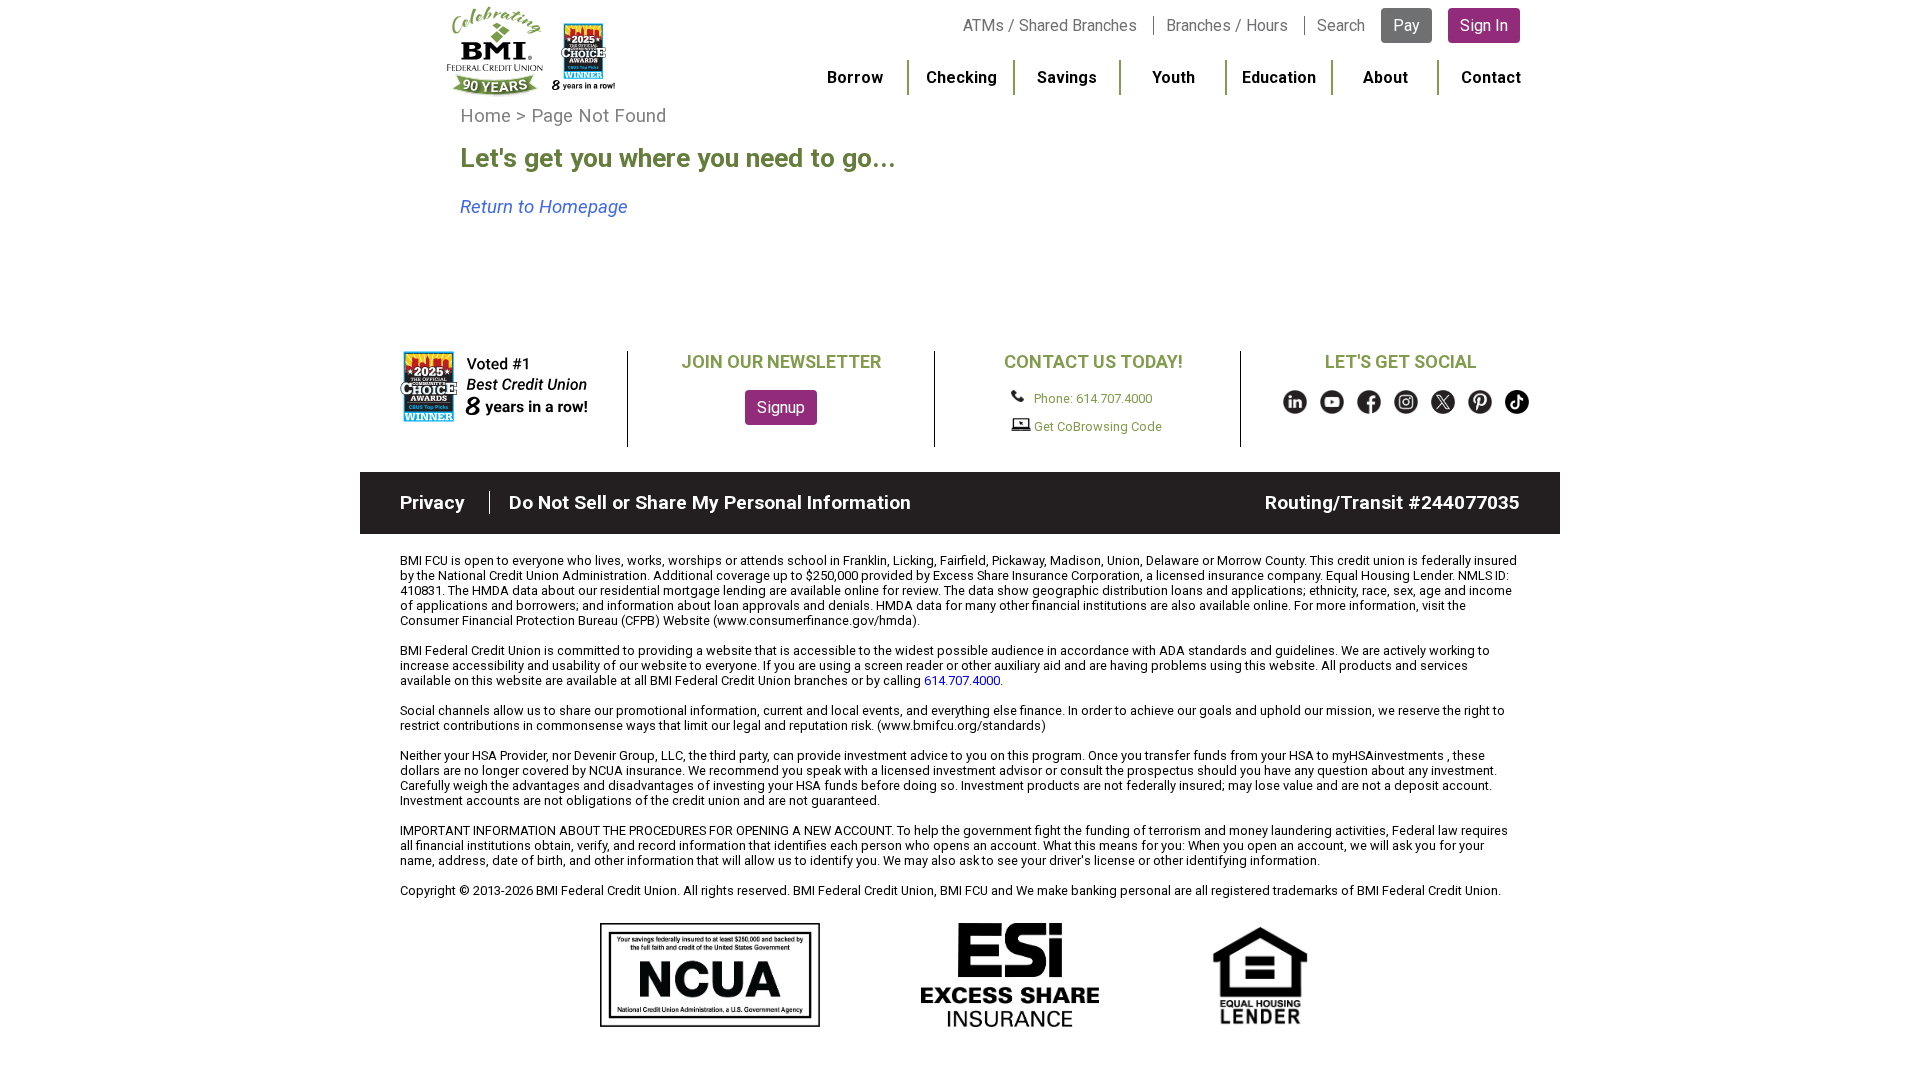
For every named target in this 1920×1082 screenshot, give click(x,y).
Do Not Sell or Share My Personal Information (710, 502)
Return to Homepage (544, 207)
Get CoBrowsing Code (1096, 426)
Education (1279, 77)
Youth (1173, 77)
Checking (961, 77)
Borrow (855, 77)
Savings (1067, 77)
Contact (1491, 77)
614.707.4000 (962, 680)
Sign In (1484, 25)
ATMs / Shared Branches (1050, 25)
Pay (1406, 25)
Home (485, 116)
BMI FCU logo (531, 51)
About (1385, 77)
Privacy (432, 502)
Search (1341, 25)
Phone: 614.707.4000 (1091, 397)
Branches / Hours (1227, 25)
